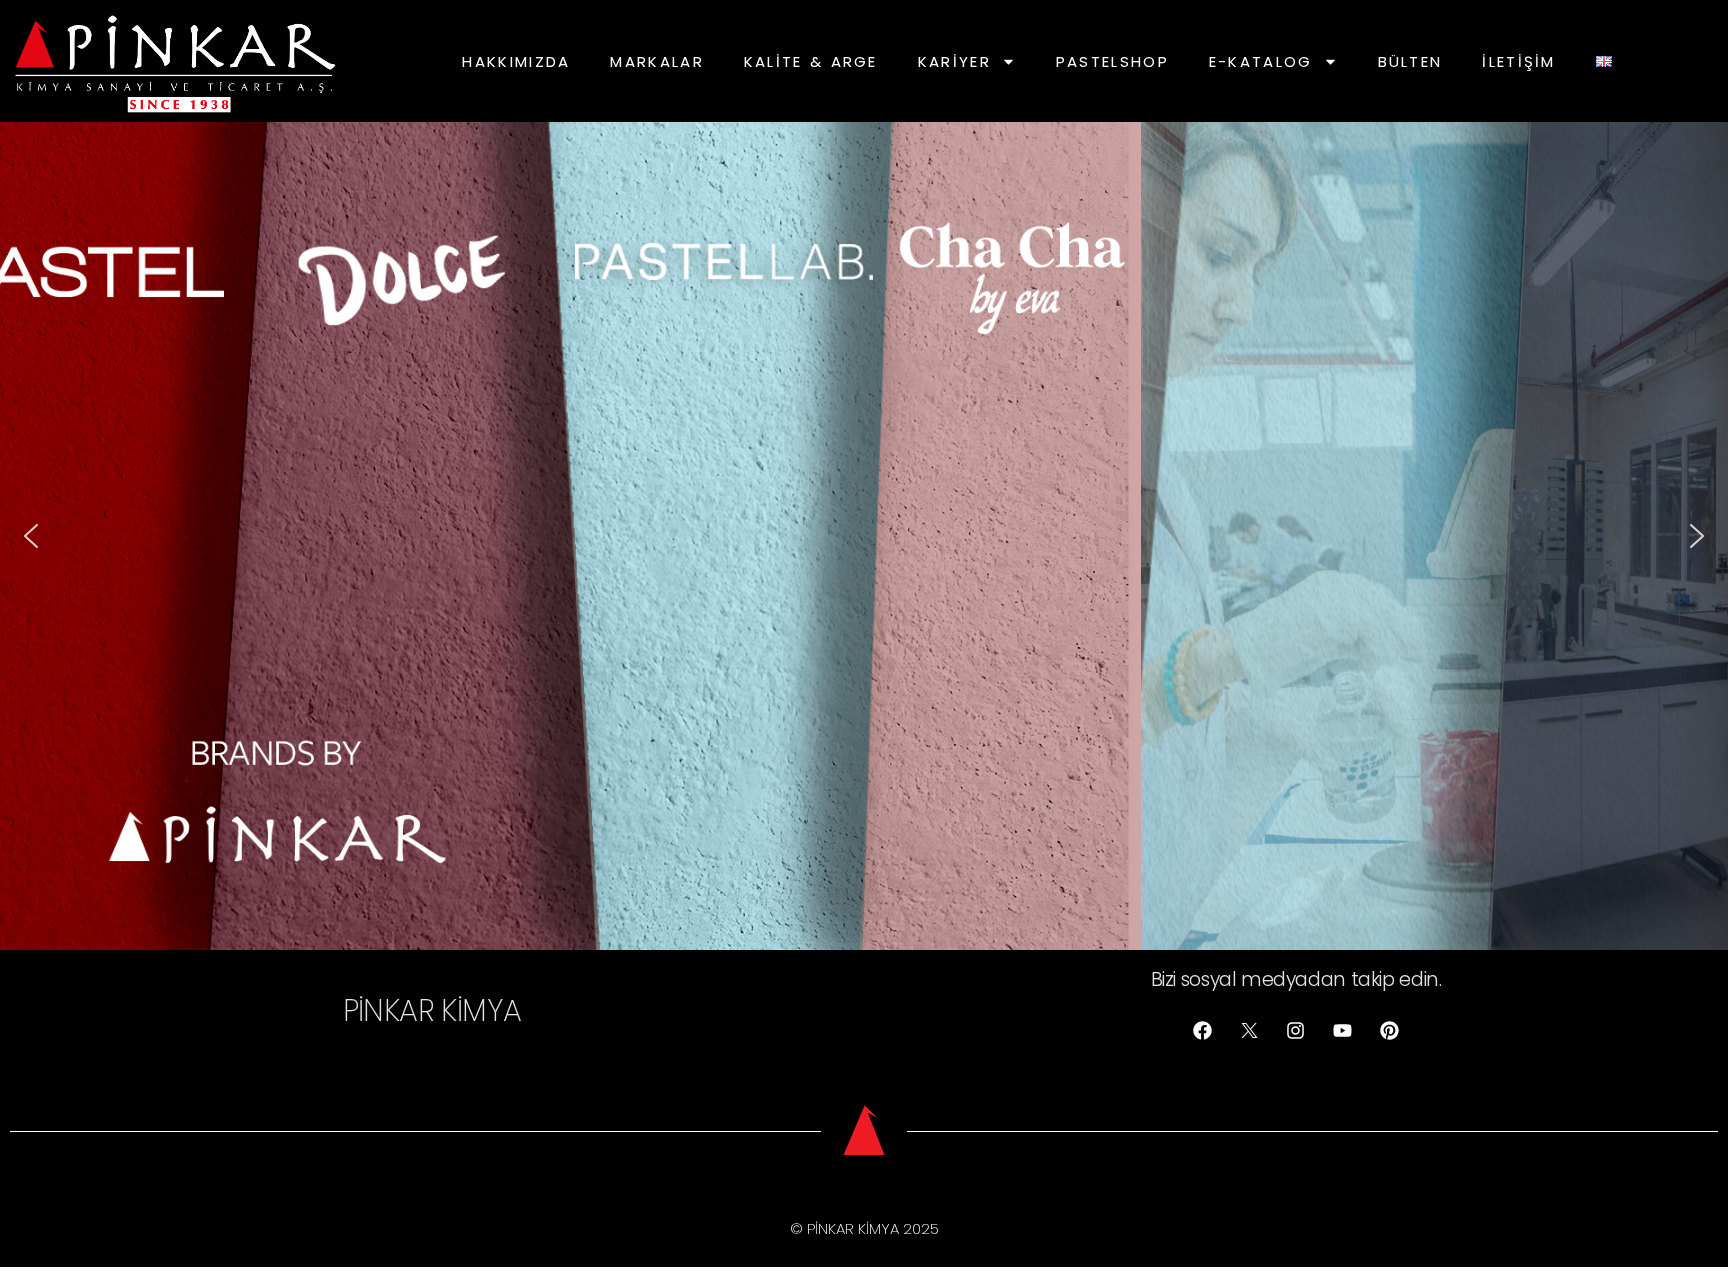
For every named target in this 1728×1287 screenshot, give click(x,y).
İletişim (1518, 61)
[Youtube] (1343, 1030)
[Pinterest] (1390, 1030)
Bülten (1410, 61)
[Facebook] (1203, 1030)
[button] (31, 536)
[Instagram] (1296, 1030)
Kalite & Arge (811, 61)
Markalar (656, 61)
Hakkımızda (516, 61)
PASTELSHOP (1112, 61)
